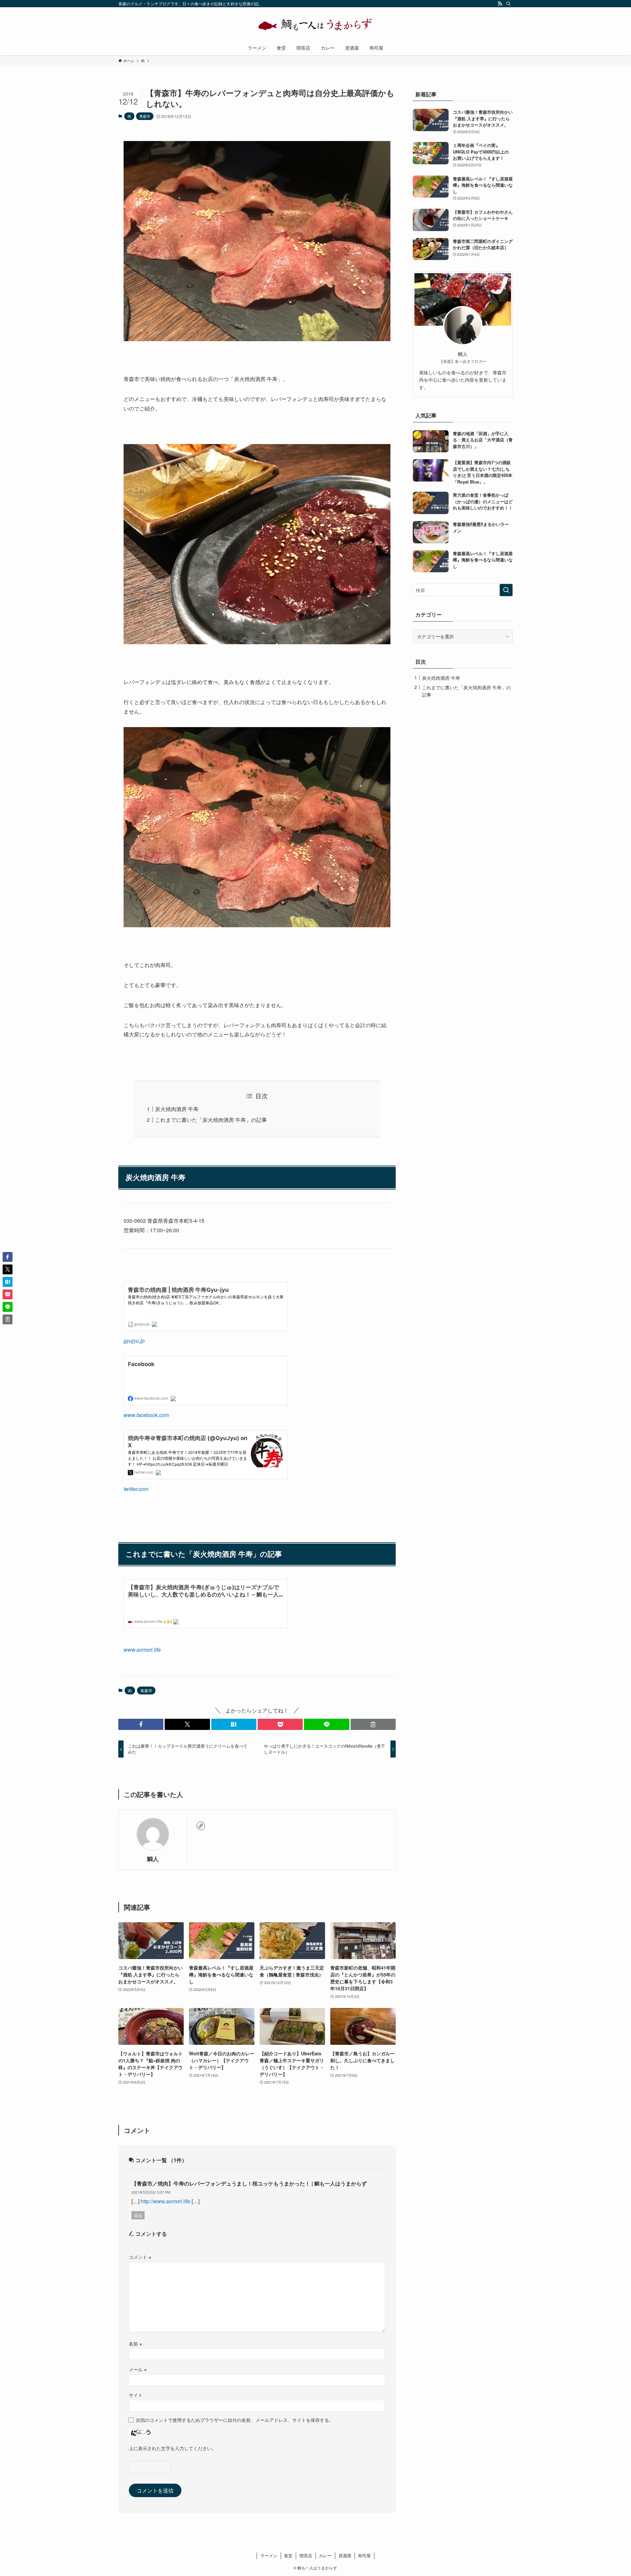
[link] (201, 1826)
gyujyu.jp (134, 1341)
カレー (325, 2555)
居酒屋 (345, 2555)
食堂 (288, 2555)
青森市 (145, 116)
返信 (138, 2215)
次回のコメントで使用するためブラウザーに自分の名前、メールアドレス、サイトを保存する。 (235, 2420)
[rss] (500, 4)
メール (138, 2369)
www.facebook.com (146, 1415)
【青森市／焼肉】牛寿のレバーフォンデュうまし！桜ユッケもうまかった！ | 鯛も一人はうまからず (249, 2183)
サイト (136, 2395)
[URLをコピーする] (373, 1724)
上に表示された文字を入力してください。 (173, 2448)
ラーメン (269, 2555)
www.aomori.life (142, 1650)
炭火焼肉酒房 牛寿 (177, 1109)
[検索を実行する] (506, 590)
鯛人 (153, 1859)
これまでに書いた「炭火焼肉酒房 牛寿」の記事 (211, 1120)
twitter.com (136, 1489)
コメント (140, 2257)
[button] (141, 1724)
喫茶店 (306, 2555)
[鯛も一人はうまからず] (315, 25)
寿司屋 (364, 2555)
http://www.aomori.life (165, 2201)
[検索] (508, 4)
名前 (135, 2343)
